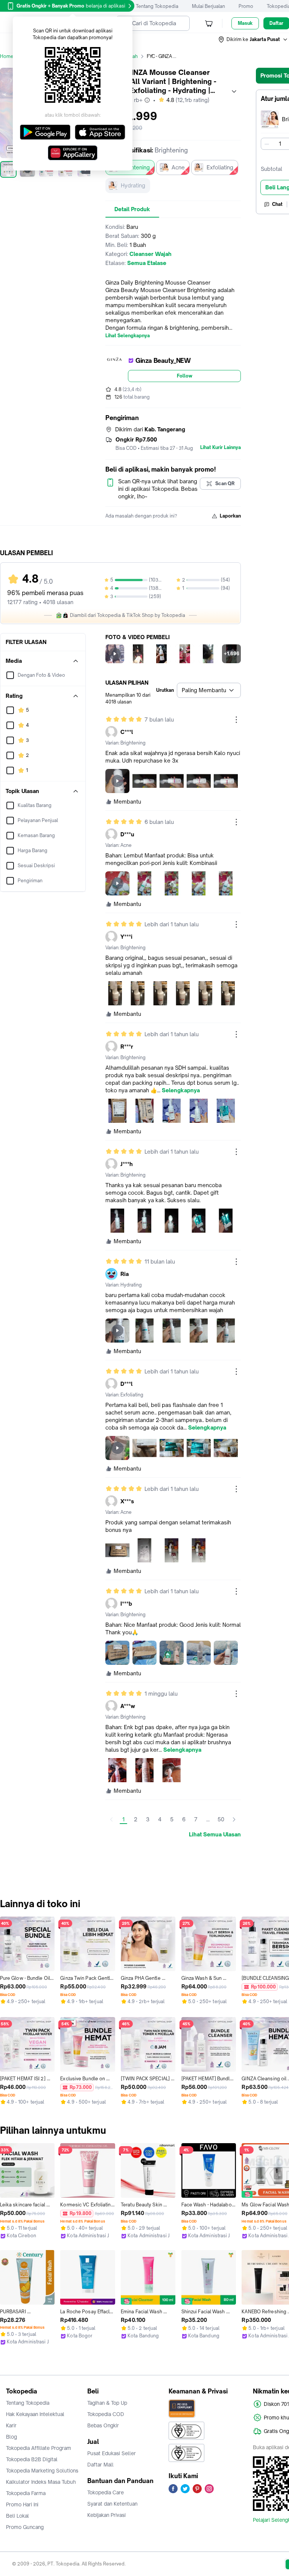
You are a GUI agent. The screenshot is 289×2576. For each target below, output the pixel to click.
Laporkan (230, 516)
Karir (11, 2425)
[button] (253, 40)
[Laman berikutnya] (234, 1819)
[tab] (132, 209)
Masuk (245, 23)
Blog (11, 2437)
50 (221, 1819)
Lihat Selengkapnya (128, 336)
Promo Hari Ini (22, 2504)
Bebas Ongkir (103, 2425)
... (208, 1819)
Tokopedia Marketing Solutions (42, 2471)
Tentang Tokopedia (157, 6)
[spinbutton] (280, 144)
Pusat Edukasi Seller (112, 2453)
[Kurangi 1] (267, 144)
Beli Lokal (17, 2516)
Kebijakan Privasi (106, 2515)
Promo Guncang (25, 2527)
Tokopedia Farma (26, 2493)
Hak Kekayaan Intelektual (35, 2414)
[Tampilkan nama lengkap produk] (234, 91)
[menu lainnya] (236, 720)
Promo (246, 6)
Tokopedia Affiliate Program (39, 2448)
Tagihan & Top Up (107, 2403)
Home (7, 56)
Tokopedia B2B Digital (32, 2459)
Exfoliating (220, 167)
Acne (178, 167)
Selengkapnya (181, 1090)
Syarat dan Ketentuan (112, 2504)
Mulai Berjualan (208, 6)
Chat (277, 204)
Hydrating (133, 185)
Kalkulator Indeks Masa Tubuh (41, 2482)
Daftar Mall (100, 2465)
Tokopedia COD (106, 2414)
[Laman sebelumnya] (111, 1819)
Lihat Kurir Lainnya (221, 448)
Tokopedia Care (106, 2492)
